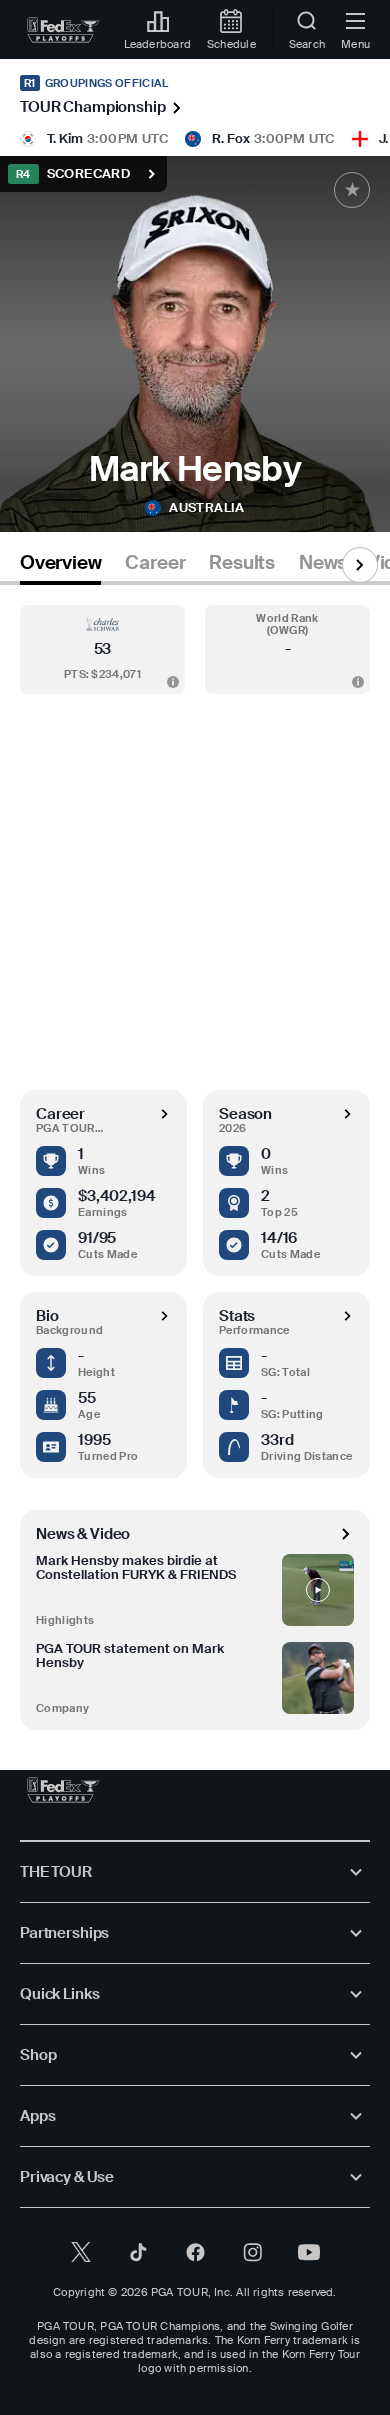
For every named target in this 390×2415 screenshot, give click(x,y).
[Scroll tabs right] (360, 565)
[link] (63, 30)
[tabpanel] (195, 1157)
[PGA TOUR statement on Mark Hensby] (318, 1678)
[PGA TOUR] (63, 1790)
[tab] (60, 566)
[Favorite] (352, 190)
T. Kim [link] (65, 138)
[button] (102, 649)
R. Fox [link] (231, 138)
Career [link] (155, 563)
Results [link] (242, 563)
